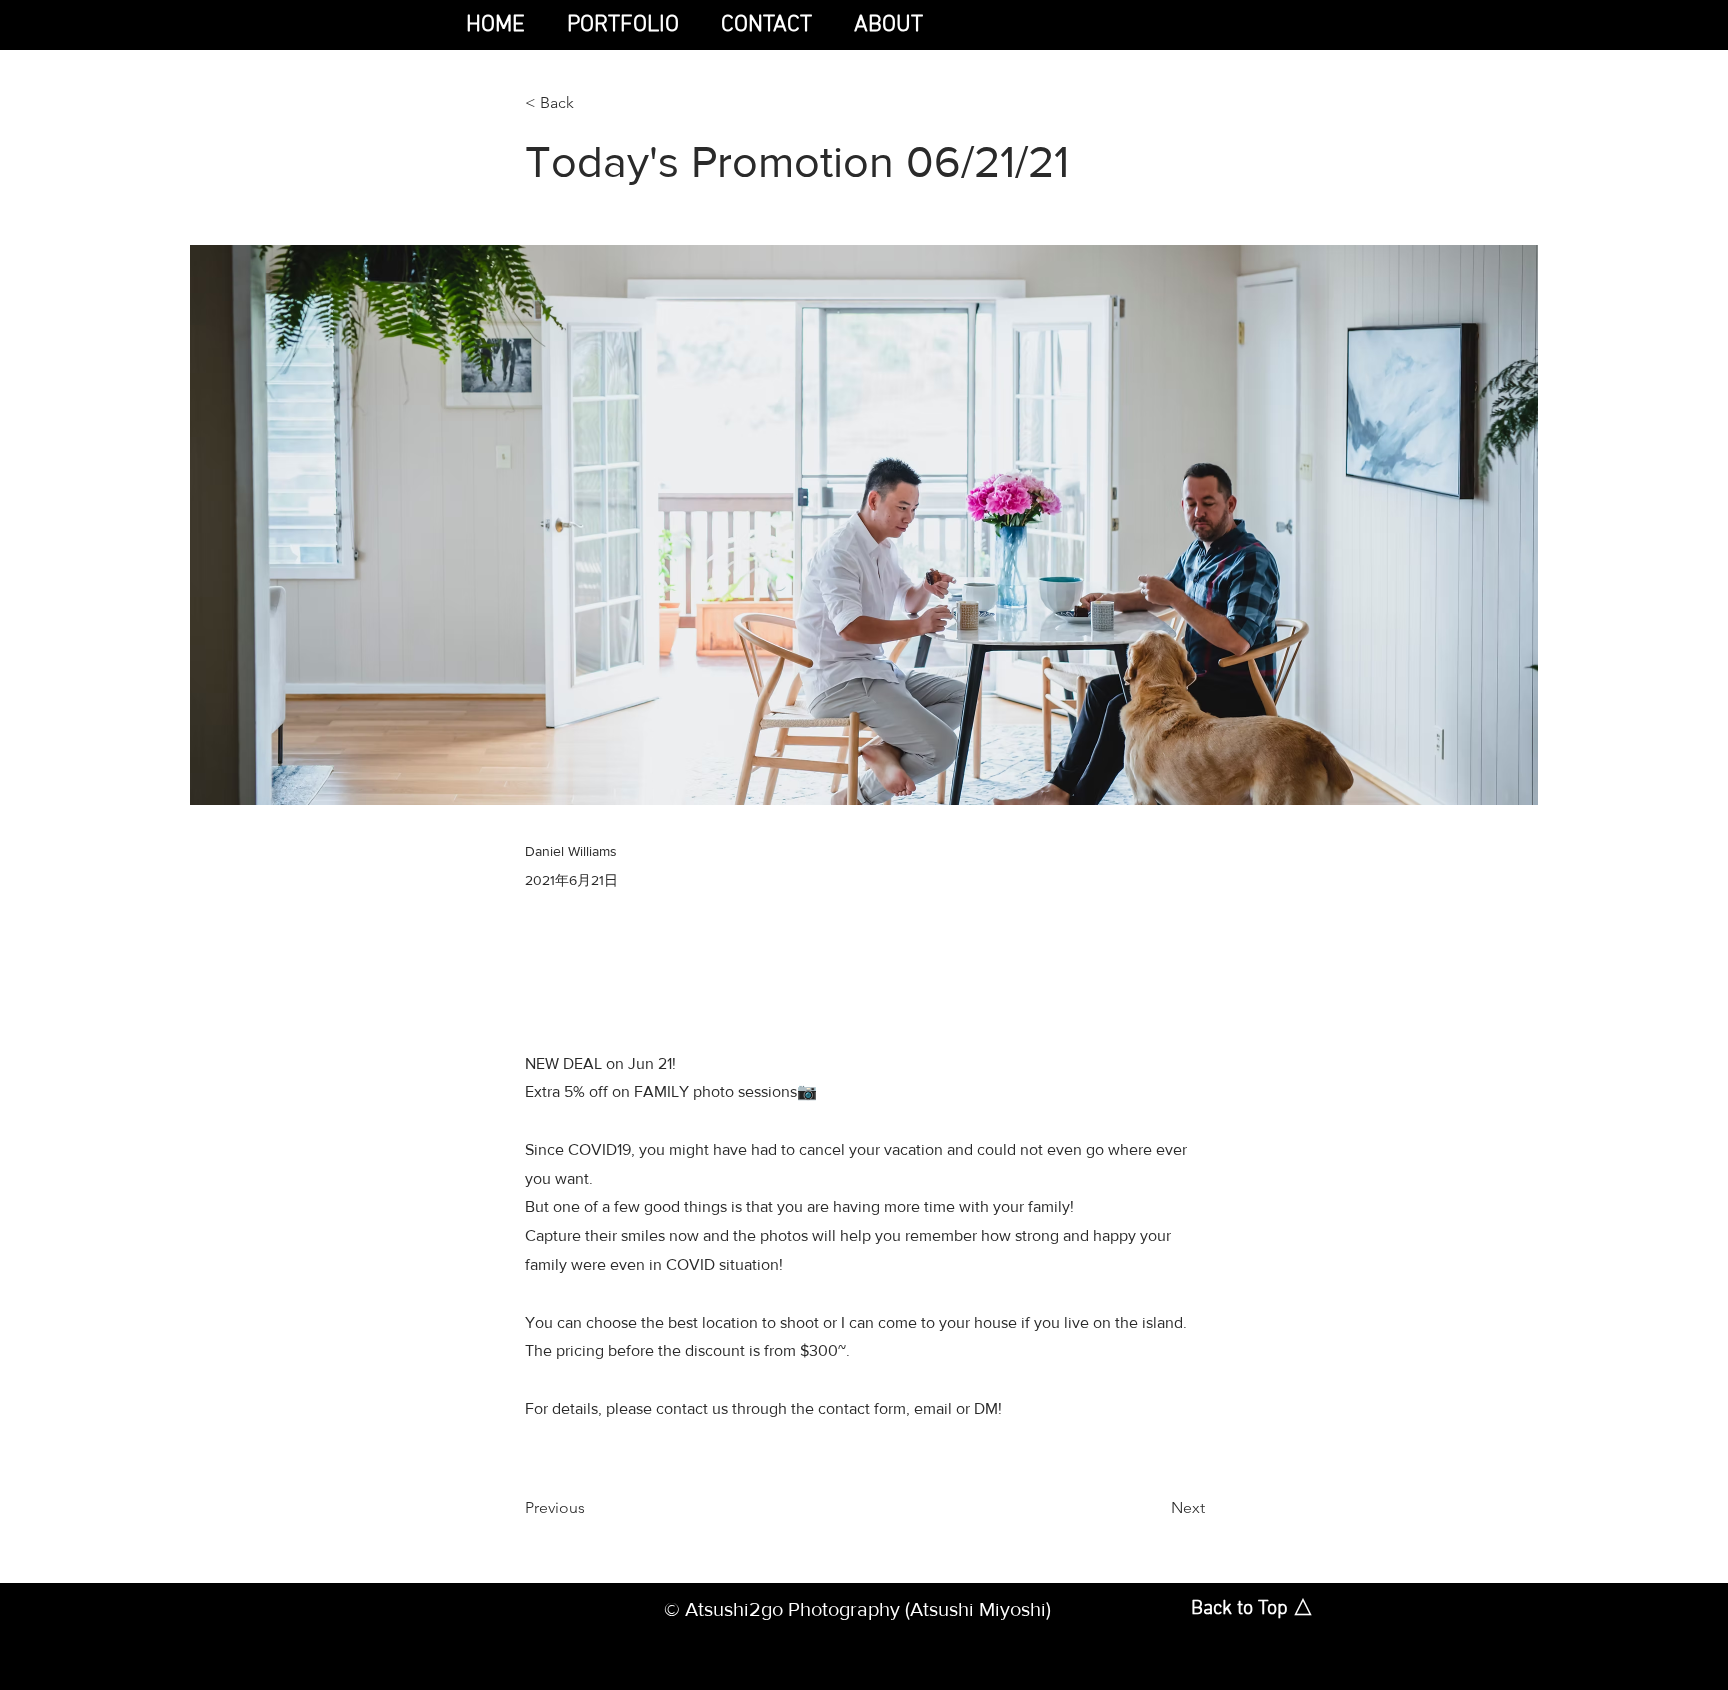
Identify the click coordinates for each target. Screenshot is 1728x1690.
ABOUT (888, 25)
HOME (498, 25)
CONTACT (766, 25)
